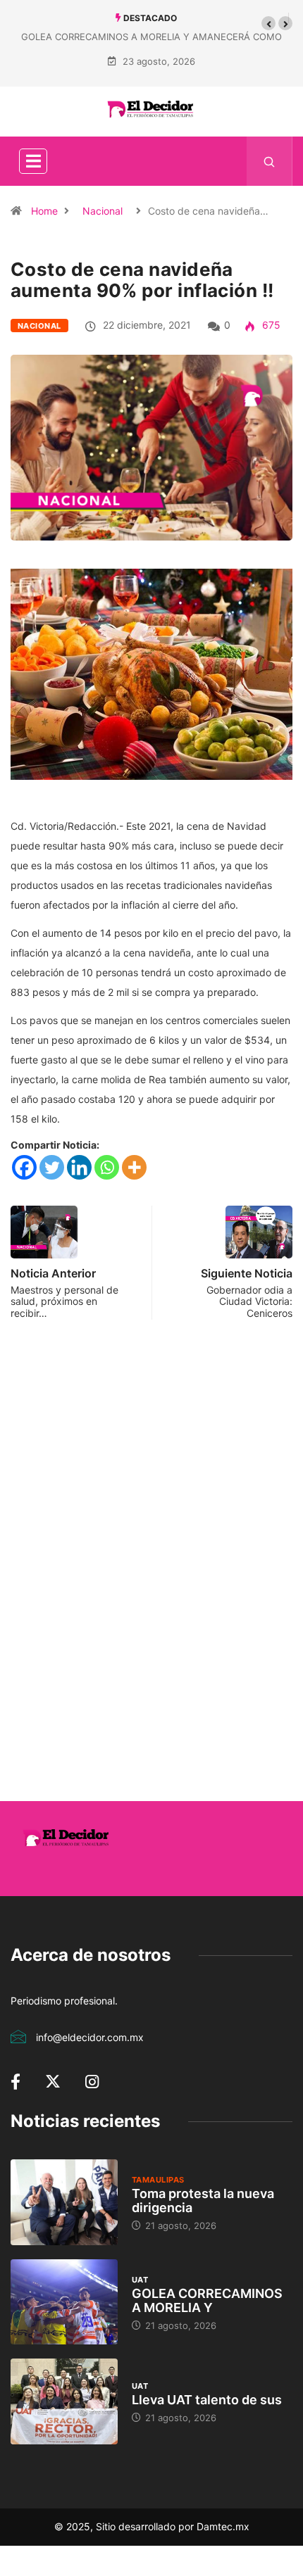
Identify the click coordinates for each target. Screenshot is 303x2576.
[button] (268, 23)
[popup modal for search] (270, 161)
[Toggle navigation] (33, 161)
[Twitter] (52, 1167)
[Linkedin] (79, 1167)
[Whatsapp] (107, 1167)
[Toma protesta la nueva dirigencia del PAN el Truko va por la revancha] (64, 2202)
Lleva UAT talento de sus (207, 2400)
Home (44, 211)
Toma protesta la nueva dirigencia (203, 2201)
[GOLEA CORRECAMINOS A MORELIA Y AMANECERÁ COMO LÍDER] (64, 2302)
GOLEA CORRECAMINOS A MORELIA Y (207, 2300)
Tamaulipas (158, 2180)
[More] (134, 1167)
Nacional (103, 211)
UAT (140, 2280)
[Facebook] (24, 1167)
